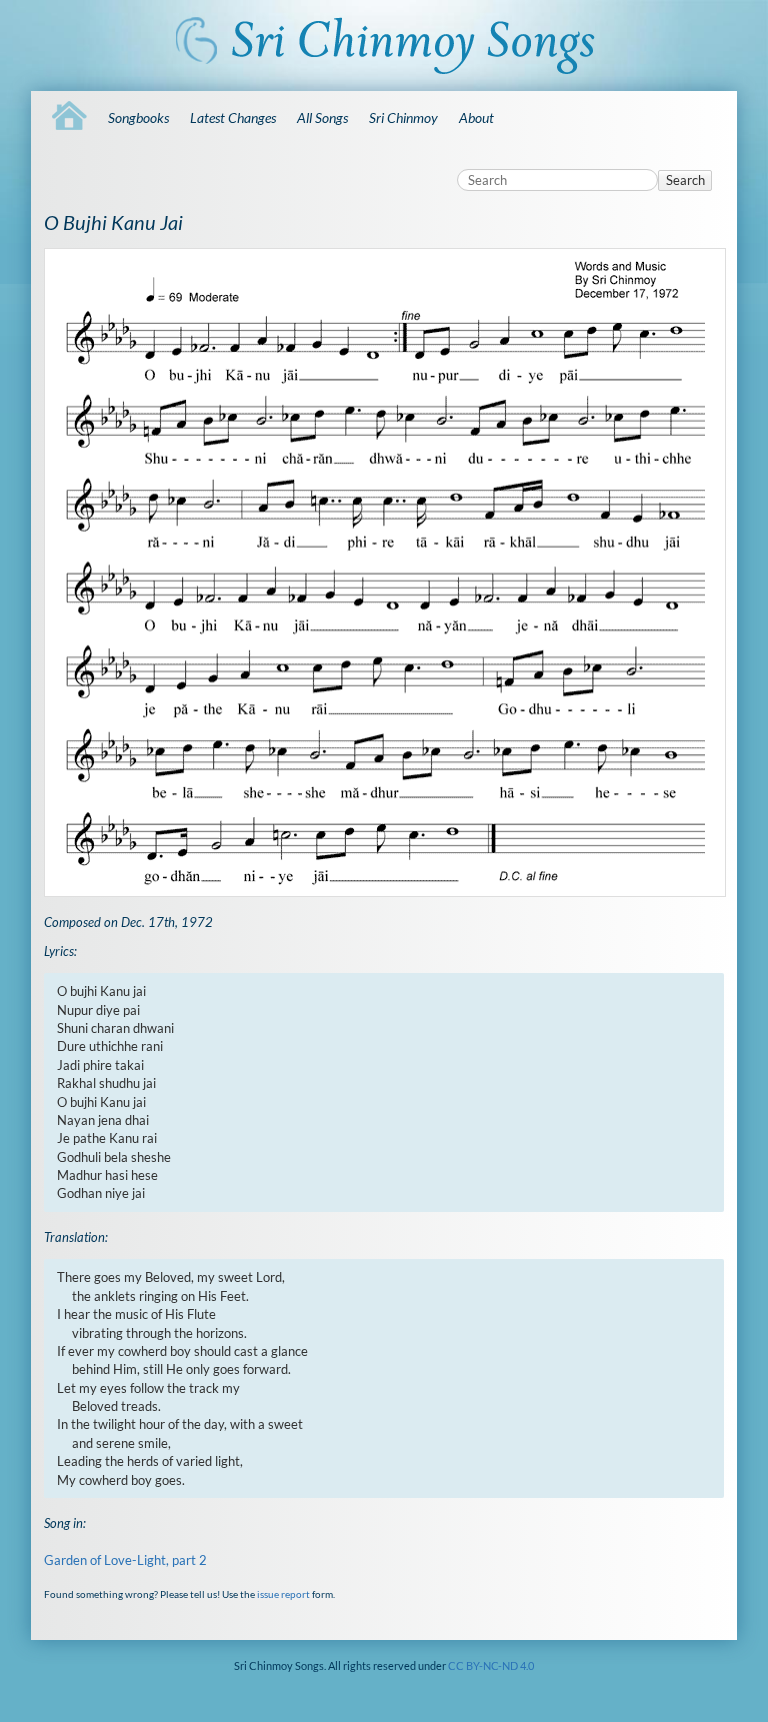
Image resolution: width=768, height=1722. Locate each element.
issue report (283, 1594)
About (476, 117)
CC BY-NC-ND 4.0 (491, 1665)
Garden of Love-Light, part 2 (125, 1560)
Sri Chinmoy (403, 117)
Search (685, 180)
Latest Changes (233, 117)
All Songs (322, 117)
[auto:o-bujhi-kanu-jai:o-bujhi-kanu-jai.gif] (384, 573)
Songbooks (138, 117)
